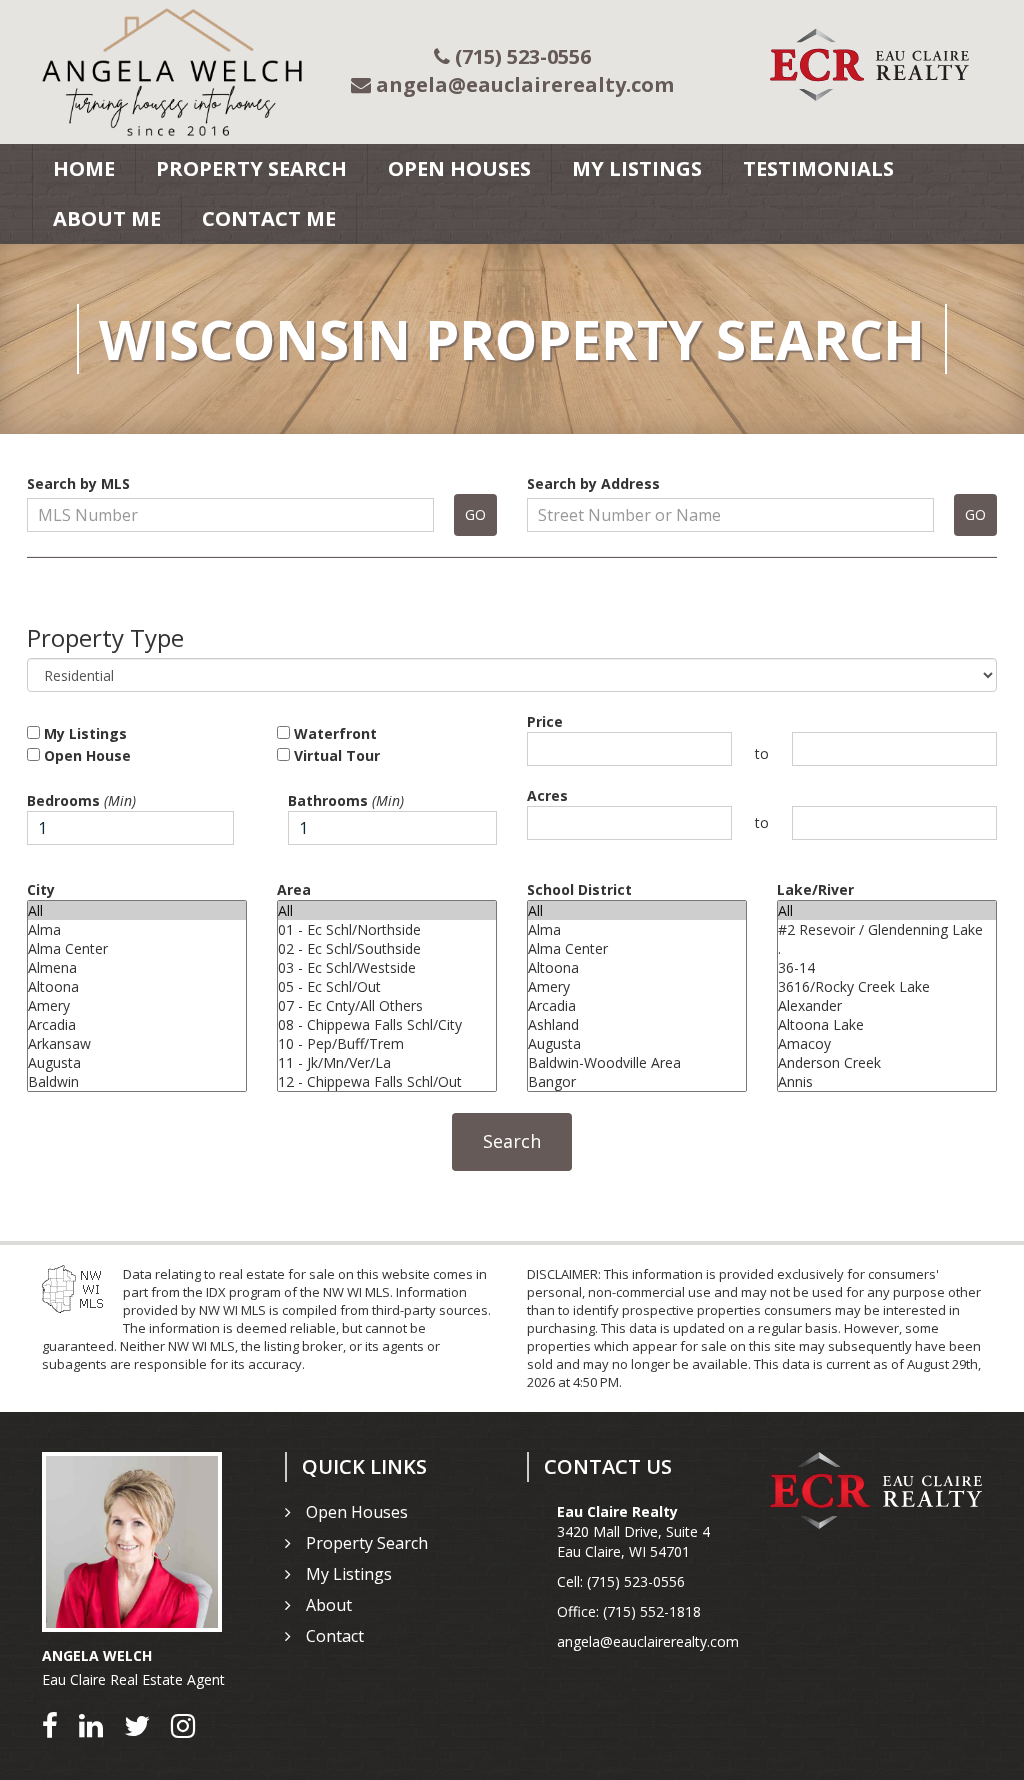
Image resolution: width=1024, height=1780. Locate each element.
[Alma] (137, 929)
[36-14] (887, 967)
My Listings (637, 168)
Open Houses (459, 168)
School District (579, 889)
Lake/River (815, 889)
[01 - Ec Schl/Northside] (387, 929)
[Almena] (137, 967)
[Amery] (137, 1005)
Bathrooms (346, 800)
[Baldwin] (137, 1081)
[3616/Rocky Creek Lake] (887, 986)
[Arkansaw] (137, 1043)
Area (294, 889)
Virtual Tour (335, 755)
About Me (107, 218)
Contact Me (269, 218)
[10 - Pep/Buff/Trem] (387, 1043)
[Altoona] (137, 986)
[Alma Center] (137, 948)
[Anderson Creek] (887, 1062)
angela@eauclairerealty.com (648, 1641)
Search (512, 1141)
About (329, 1605)
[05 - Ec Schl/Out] (387, 986)
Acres (547, 795)
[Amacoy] (887, 1043)
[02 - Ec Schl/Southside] (387, 948)
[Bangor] (637, 1081)
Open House (85, 755)
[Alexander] (887, 1005)
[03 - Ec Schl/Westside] (387, 967)
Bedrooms (81, 800)
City (41, 889)
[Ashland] (637, 1024)
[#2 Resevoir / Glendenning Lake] (887, 929)
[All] (137, 910)
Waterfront (333, 733)
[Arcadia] (137, 1024)
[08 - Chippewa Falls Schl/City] (387, 1024)
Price (545, 721)
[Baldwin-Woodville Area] (637, 1062)
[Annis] (887, 1081)
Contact (335, 1636)
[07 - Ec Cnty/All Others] (387, 1005)
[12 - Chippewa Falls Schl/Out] (387, 1081)
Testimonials (818, 168)
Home (84, 168)
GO (475, 514)
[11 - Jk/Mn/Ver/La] (387, 1062)
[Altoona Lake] (887, 1024)
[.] (887, 948)
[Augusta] (137, 1062)
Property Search (251, 168)
